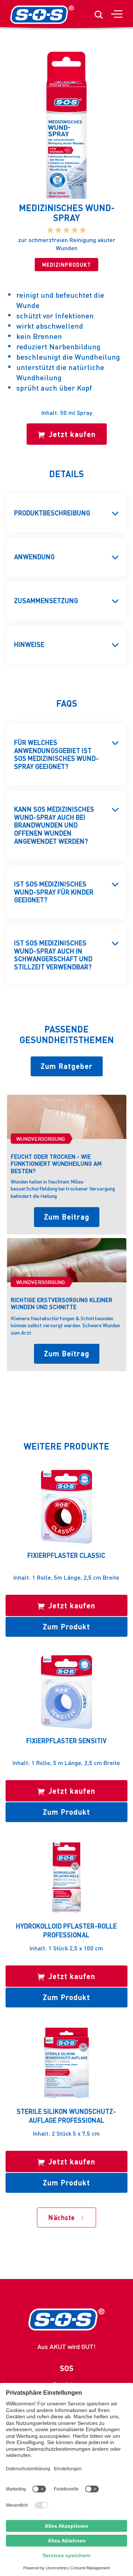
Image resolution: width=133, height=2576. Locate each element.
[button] (116, 15)
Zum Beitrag (67, 1217)
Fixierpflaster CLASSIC (66, 1555)
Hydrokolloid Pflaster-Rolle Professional (66, 1930)
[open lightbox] (67, 125)
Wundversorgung (41, 1139)
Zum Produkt (66, 1626)
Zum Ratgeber (67, 1066)
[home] (42, 15)
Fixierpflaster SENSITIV (66, 1740)
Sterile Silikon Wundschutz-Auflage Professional (66, 2115)
